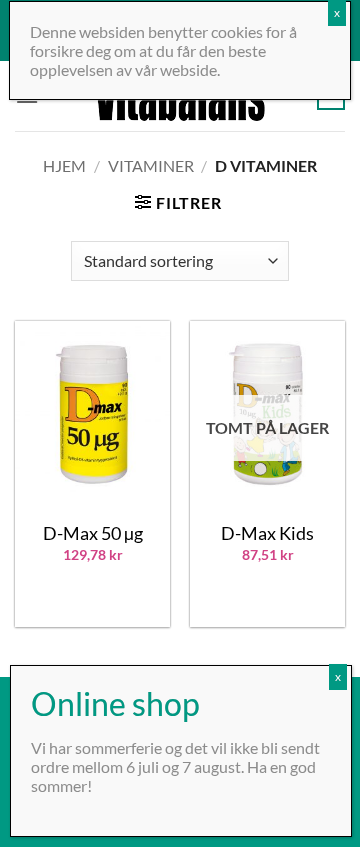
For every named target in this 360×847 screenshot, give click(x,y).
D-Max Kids (267, 533)
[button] (178, 202)
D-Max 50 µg (93, 533)
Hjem (64, 165)
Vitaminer (151, 165)
